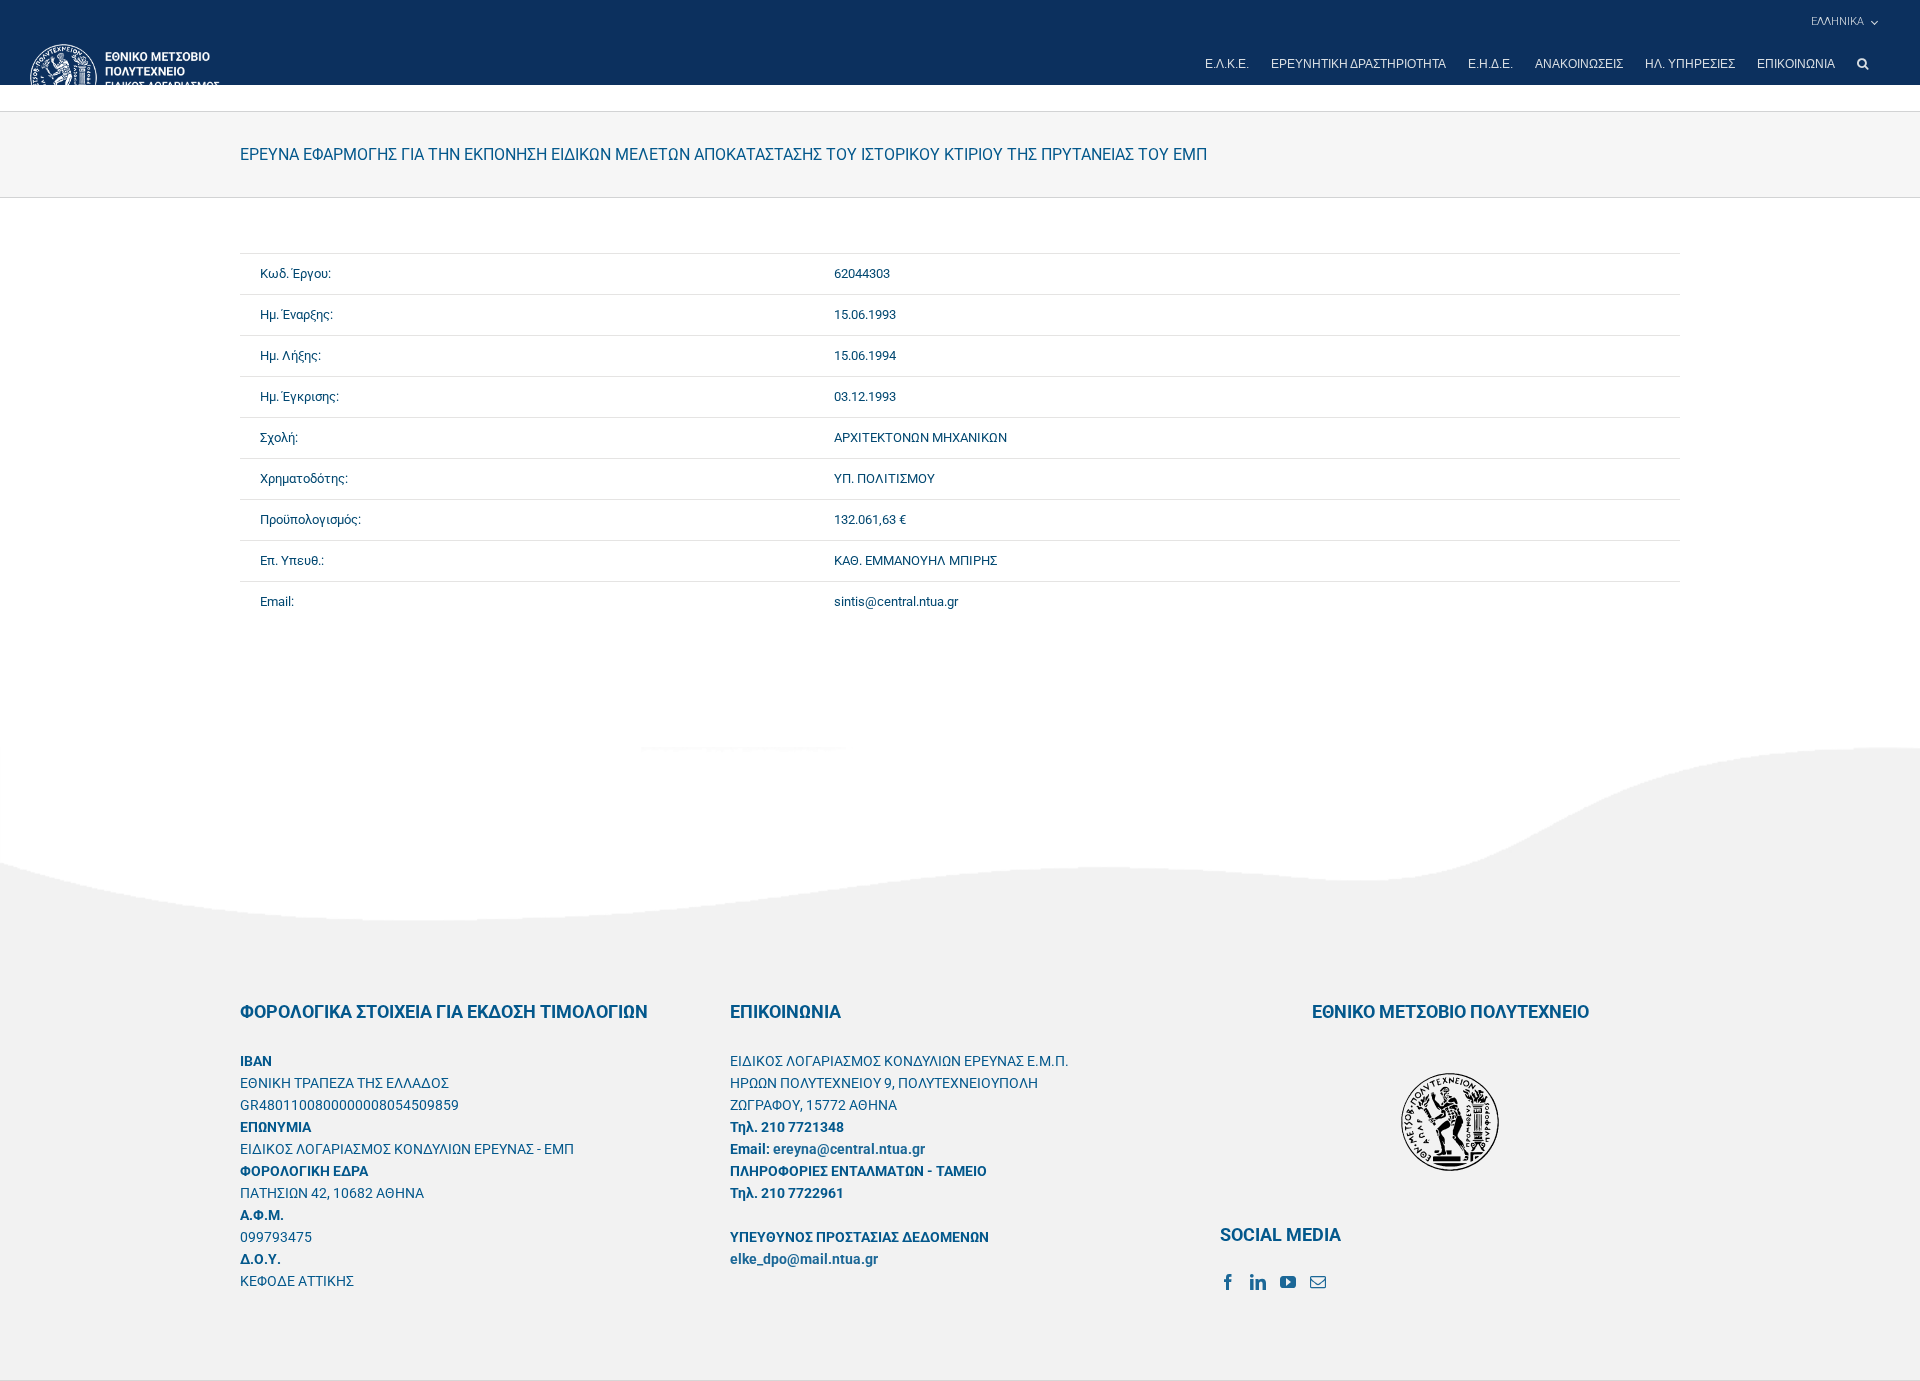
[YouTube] (1288, 1282)
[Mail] (1318, 1282)
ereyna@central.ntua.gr (849, 1149)
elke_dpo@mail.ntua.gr (804, 1259)
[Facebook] (1228, 1282)
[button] (1862, 64)
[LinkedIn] (1258, 1282)
